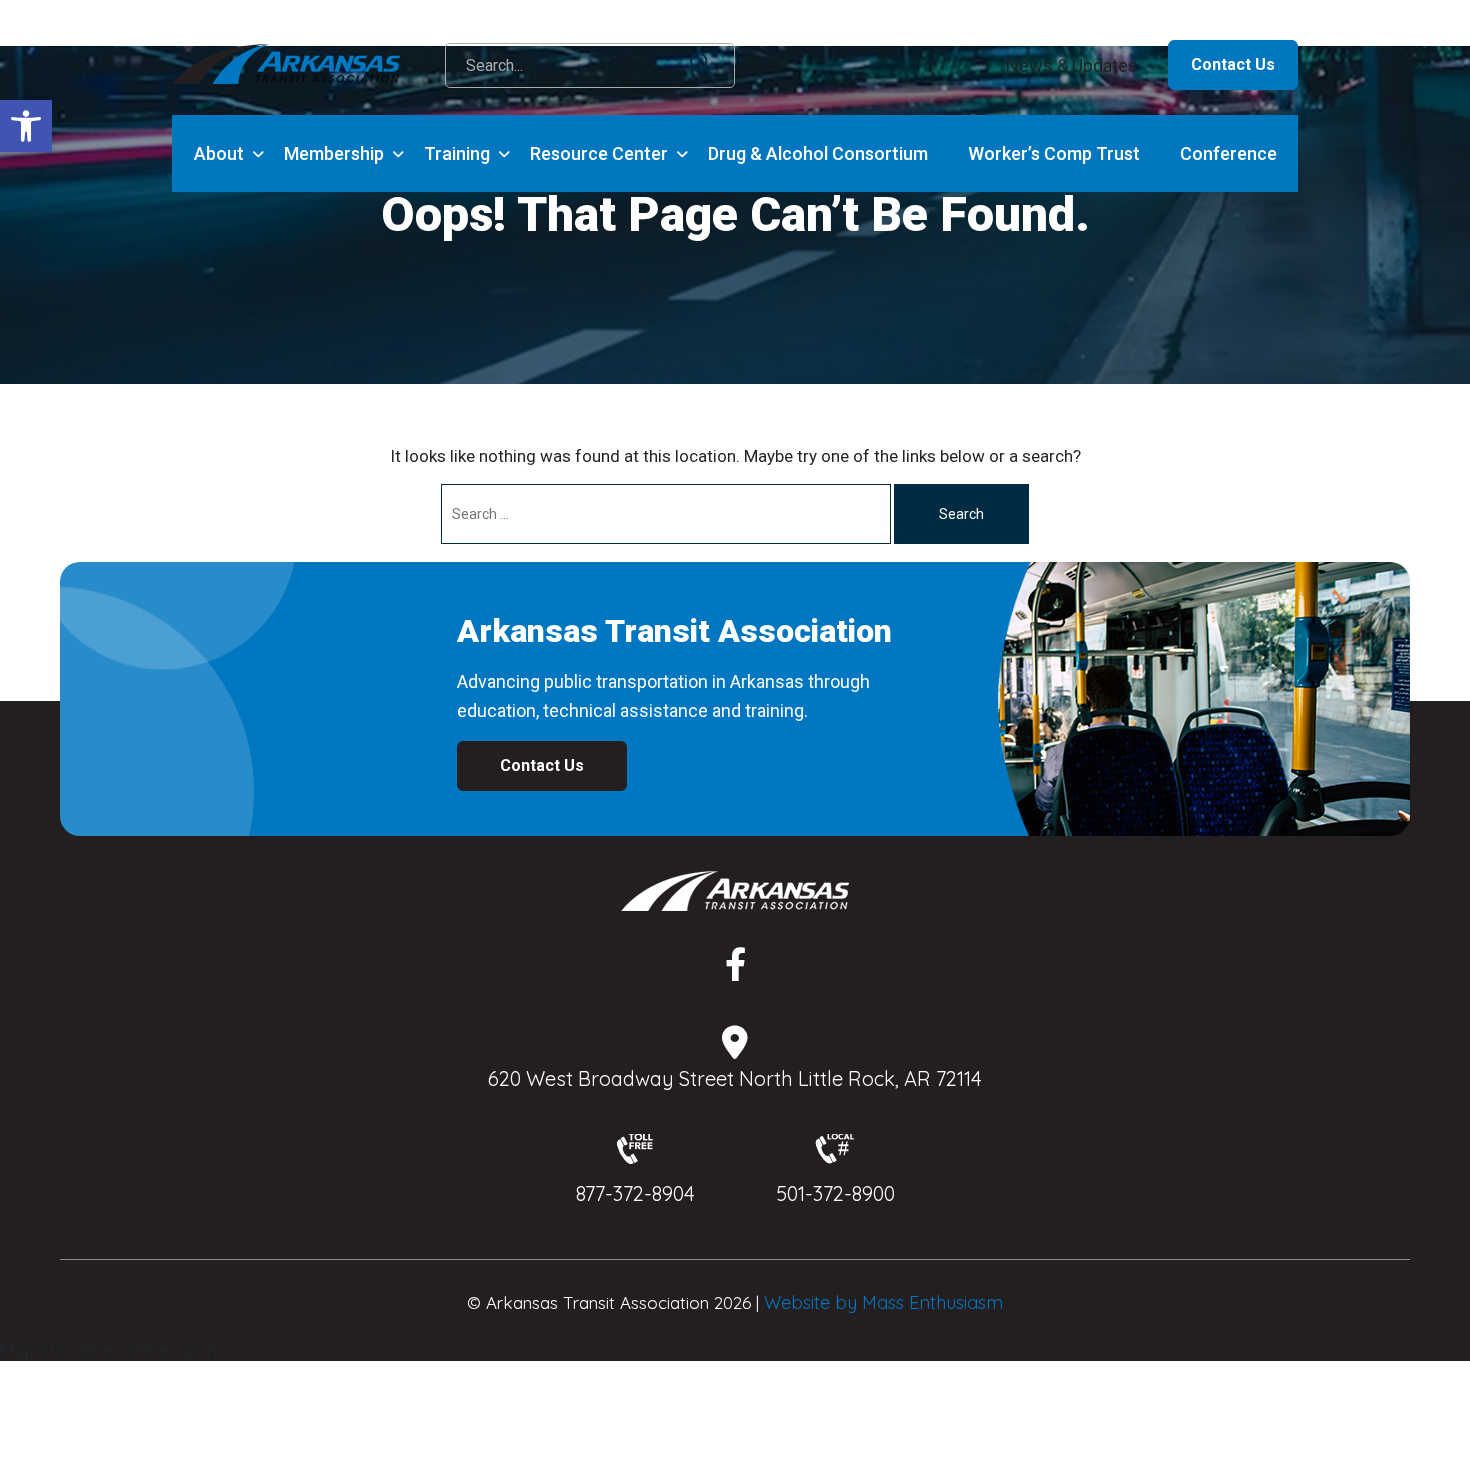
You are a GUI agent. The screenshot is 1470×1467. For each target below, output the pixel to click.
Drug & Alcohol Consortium (818, 153)
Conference (1228, 153)
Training (457, 153)
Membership (334, 153)
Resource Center (599, 153)
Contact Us (1233, 64)
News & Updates (1072, 65)
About (219, 153)
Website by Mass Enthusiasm (883, 1302)
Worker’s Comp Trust (1054, 153)
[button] (26, 126)
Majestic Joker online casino (113, 1350)
